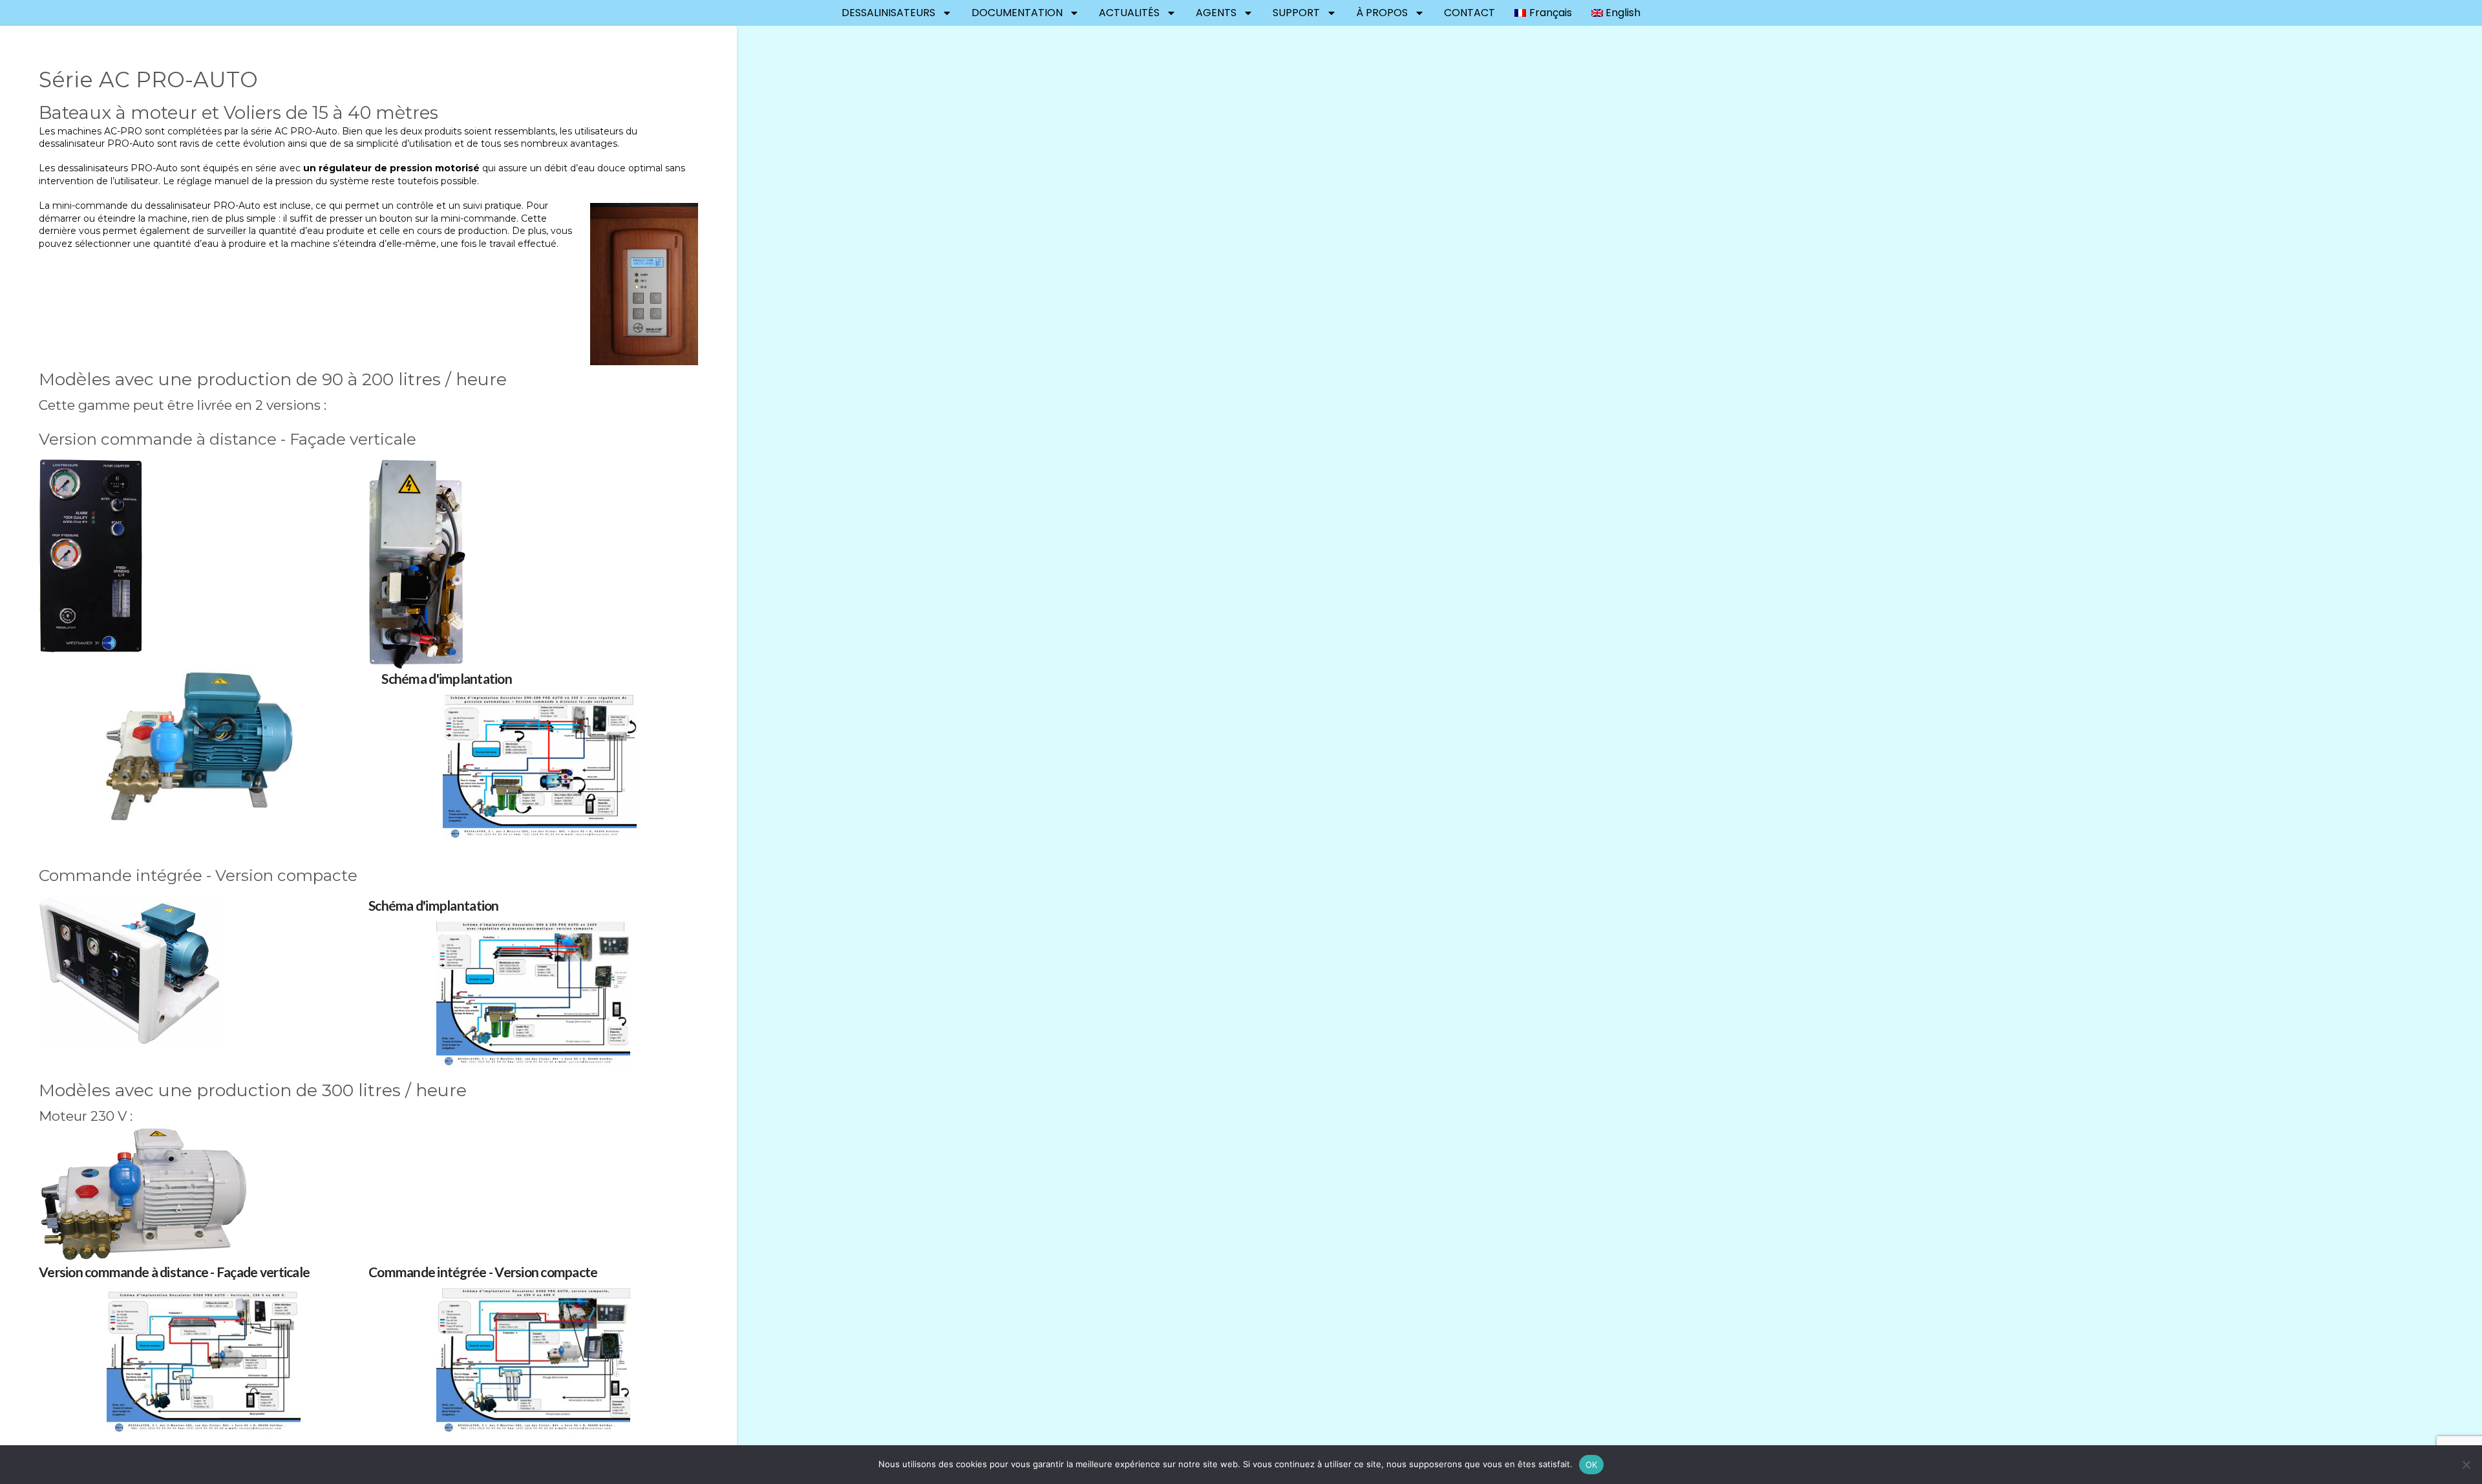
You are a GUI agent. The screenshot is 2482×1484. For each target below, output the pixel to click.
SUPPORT (1296, 13)
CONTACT (1469, 13)
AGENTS (1216, 13)
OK (1592, 1465)
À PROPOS (1382, 13)
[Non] (2466, 1465)
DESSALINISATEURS (888, 13)
